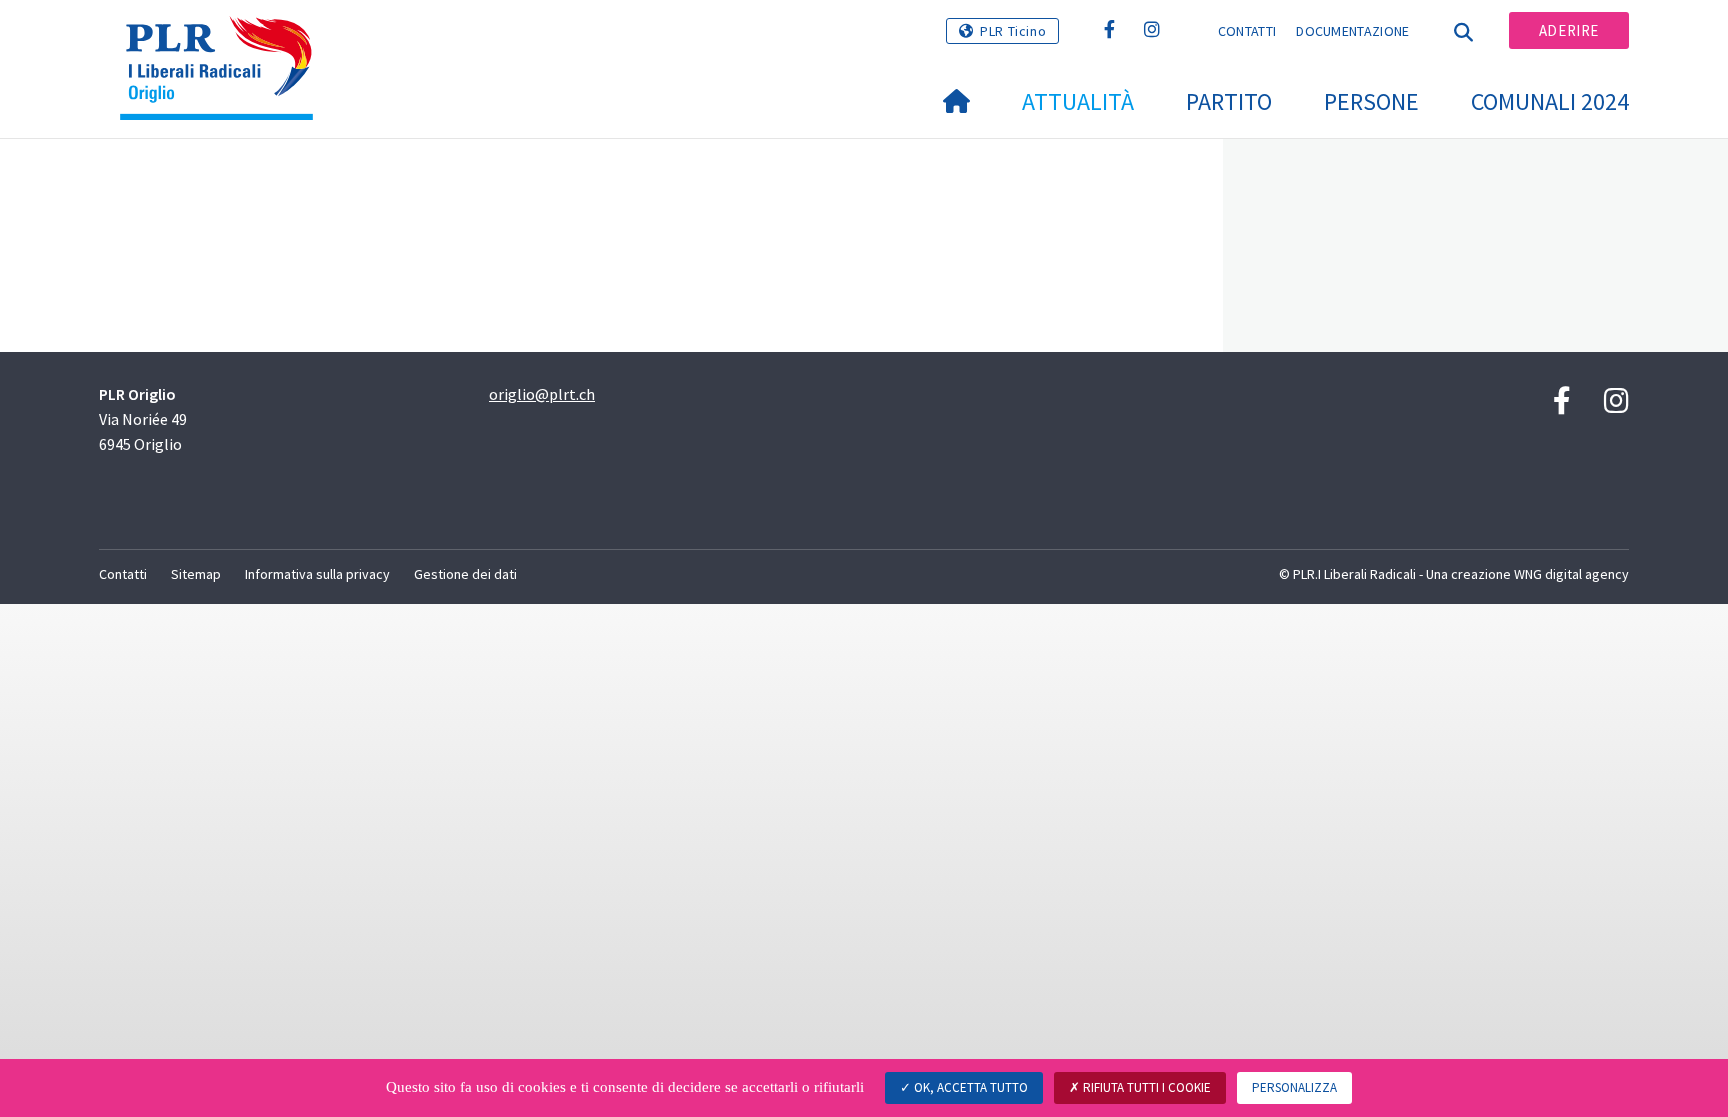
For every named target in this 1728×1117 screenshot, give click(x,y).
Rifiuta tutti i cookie (1145, 1087)
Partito (1229, 101)
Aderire (1569, 30)
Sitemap (196, 574)
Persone (1371, 101)
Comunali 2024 (1550, 101)
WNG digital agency (1571, 574)
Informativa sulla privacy (317, 574)
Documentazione (1352, 31)
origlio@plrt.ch (542, 394)
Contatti (1247, 31)
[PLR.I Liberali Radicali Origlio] (224, 41)
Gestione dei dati (465, 574)
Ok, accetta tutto (969, 1087)
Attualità (1078, 101)
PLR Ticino (1013, 31)
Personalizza (1294, 1087)
